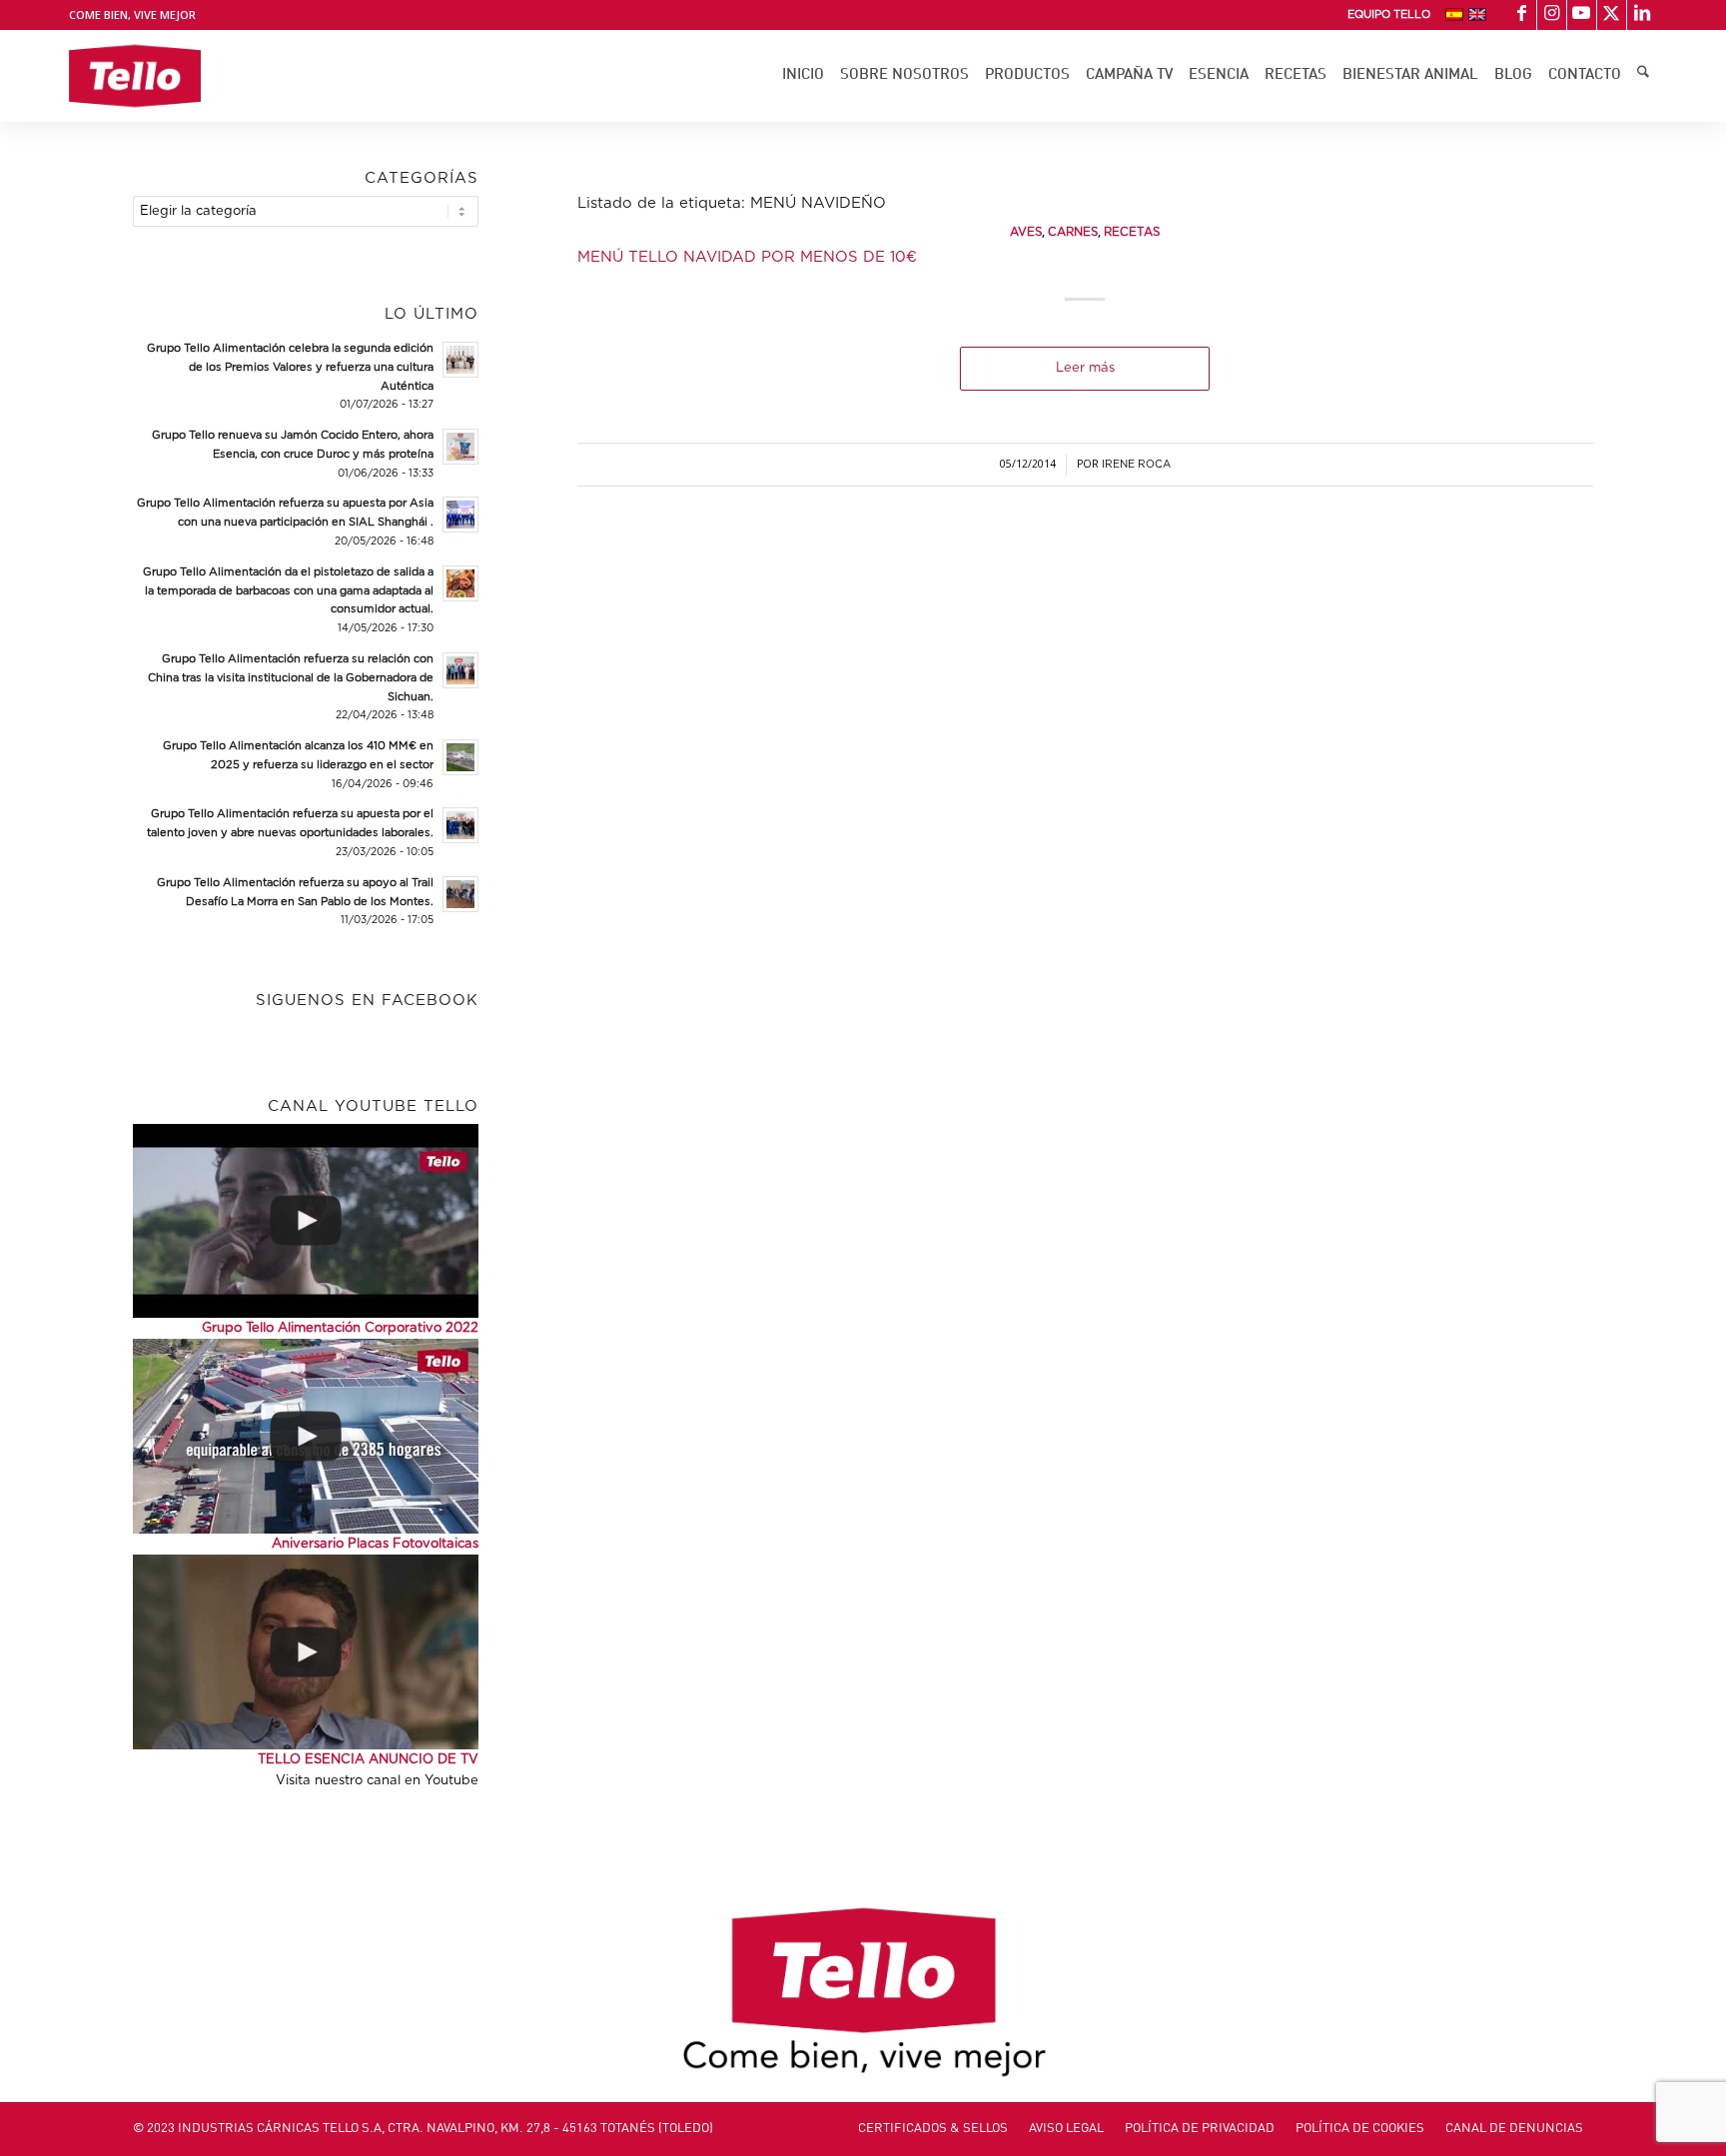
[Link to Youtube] (1582, 15)
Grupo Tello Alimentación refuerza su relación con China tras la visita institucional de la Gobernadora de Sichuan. (291, 678)
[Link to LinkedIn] (1642, 15)
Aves (1026, 232)
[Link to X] (1612, 15)
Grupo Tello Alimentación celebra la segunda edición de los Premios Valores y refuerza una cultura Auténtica (290, 367)
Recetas (1132, 232)
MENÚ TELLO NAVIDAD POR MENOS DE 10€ (747, 257)
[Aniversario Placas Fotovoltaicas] (306, 1436)
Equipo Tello (1389, 14)
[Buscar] (1643, 76)
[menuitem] (1389, 15)
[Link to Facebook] (1522, 15)
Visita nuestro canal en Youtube (377, 1781)
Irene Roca (1136, 465)
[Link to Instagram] (1552, 15)
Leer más (1085, 368)
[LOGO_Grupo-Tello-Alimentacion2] (134, 76)
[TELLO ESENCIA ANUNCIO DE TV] (306, 1651)
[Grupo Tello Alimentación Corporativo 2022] (306, 1221)
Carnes (1073, 232)
